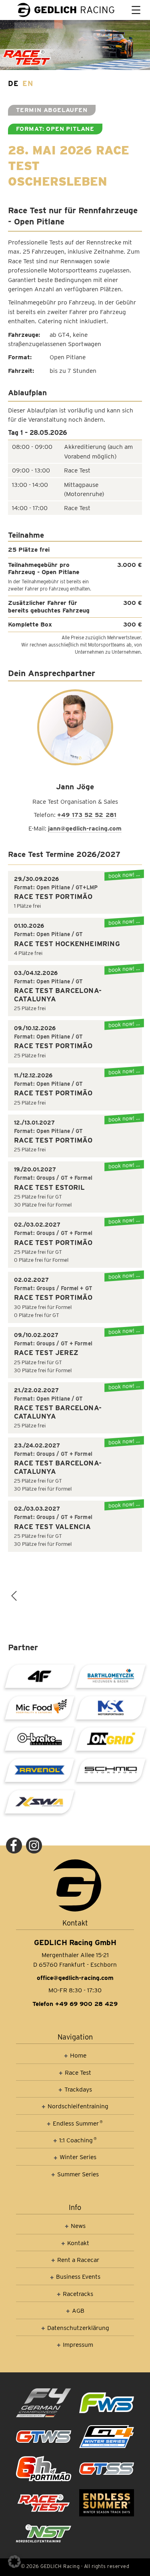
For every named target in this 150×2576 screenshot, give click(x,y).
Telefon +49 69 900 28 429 (75, 2004)
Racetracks (78, 2294)
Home (78, 2055)
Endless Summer (78, 2123)
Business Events (78, 2277)
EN (28, 83)
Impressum (78, 2345)
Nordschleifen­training (78, 2106)
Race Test (78, 2073)
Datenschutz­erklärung (78, 2328)
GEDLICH (74, 10)
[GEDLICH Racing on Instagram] (34, 1845)
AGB (78, 2311)
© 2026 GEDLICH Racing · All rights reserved (75, 2566)
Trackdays (78, 2089)
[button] (14, 2562)
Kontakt (78, 2243)
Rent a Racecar (78, 2260)
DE (13, 83)
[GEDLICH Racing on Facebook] (14, 1845)
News (78, 2226)
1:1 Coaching (78, 2140)
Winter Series (78, 2157)
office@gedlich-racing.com (75, 1978)
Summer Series (78, 2174)
